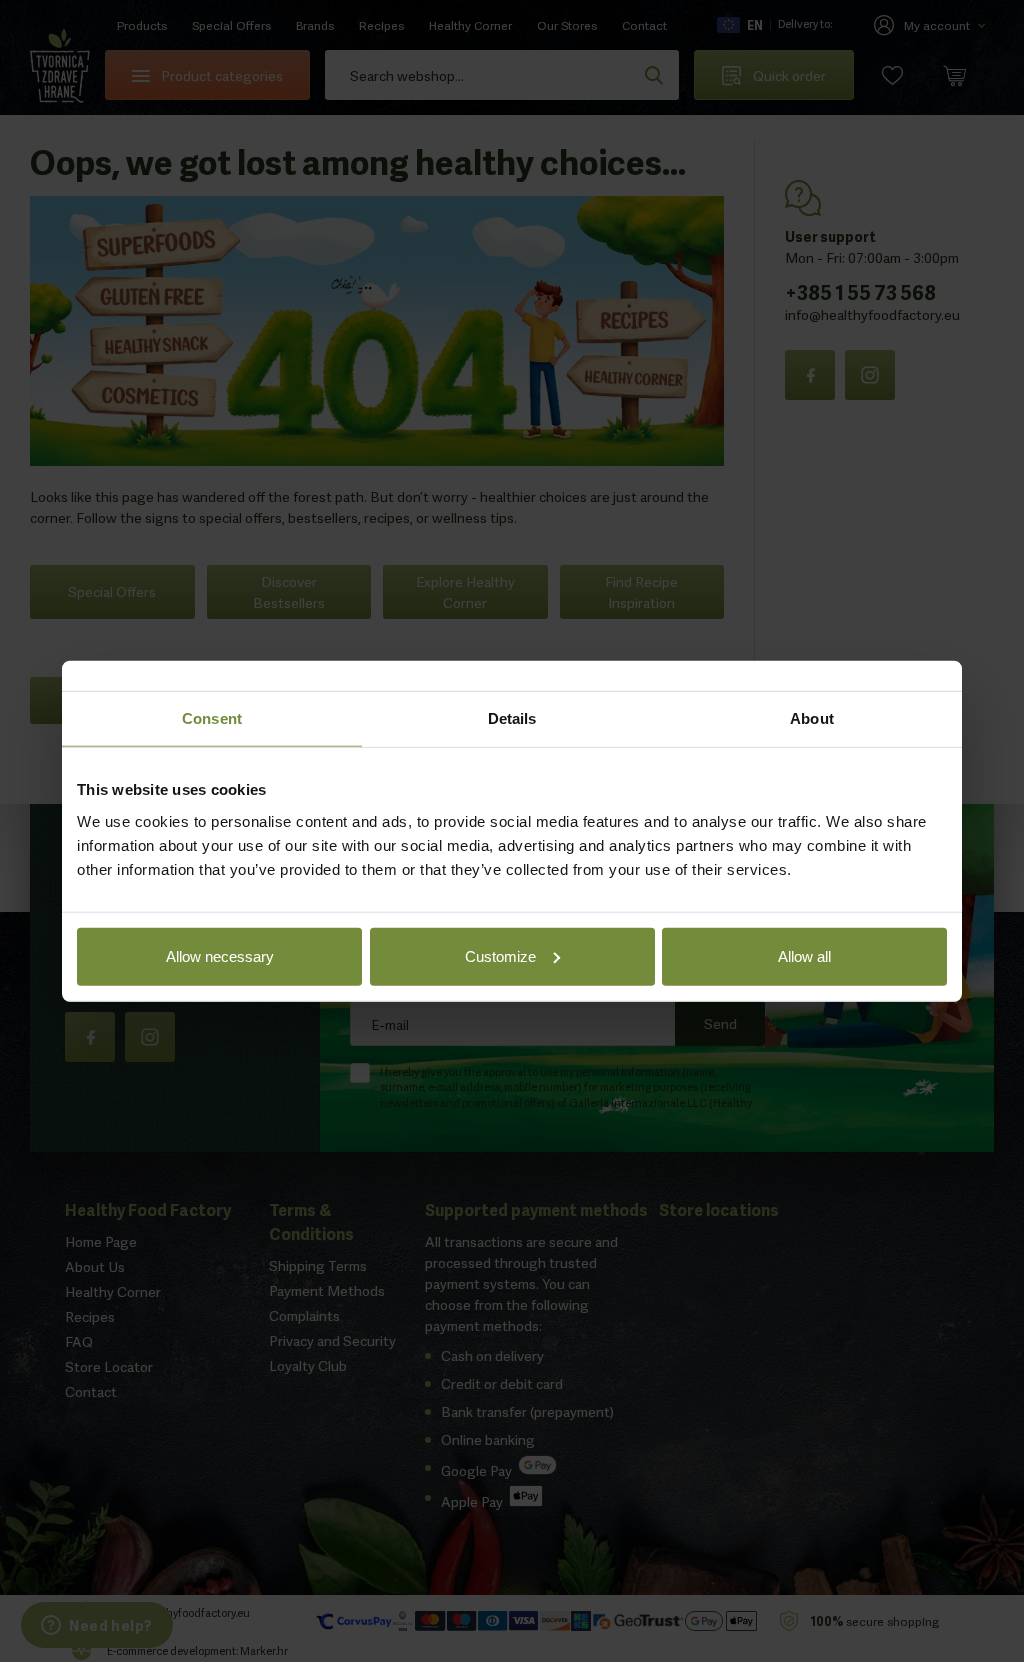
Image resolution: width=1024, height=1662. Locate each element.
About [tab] (812, 718)
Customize (500, 955)
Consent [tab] (212, 718)
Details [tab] (512, 718)
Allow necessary (220, 955)
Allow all (804, 955)
